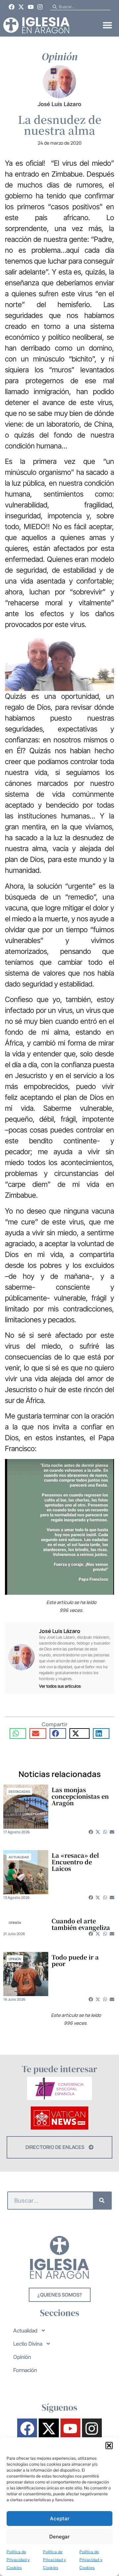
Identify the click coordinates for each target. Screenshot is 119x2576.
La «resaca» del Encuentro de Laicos (75, 1862)
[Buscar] (102, 2201)
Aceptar (60, 2519)
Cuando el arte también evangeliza (81, 1924)
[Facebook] (12, 7)
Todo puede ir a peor (75, 1960)
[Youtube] (31, 7)
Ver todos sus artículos (60, 1686)
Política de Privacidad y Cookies (18, 2560)
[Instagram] (40, 7)
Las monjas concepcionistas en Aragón (80, 1796)
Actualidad (19, 1857)
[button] (109, 2446)
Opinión (15, 1923)
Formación (25, 2370)
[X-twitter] (21, 7)
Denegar (59, 2537)
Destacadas (19, 1791)
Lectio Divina (28, 2344)
